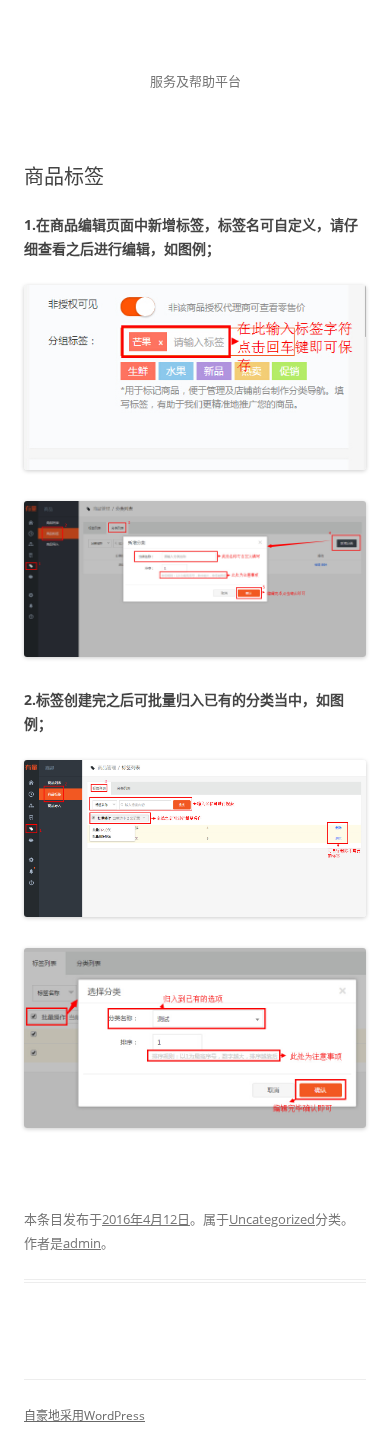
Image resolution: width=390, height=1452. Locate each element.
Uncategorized (272, 1219)
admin (82, 1243)
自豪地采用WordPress (84, 1415)
